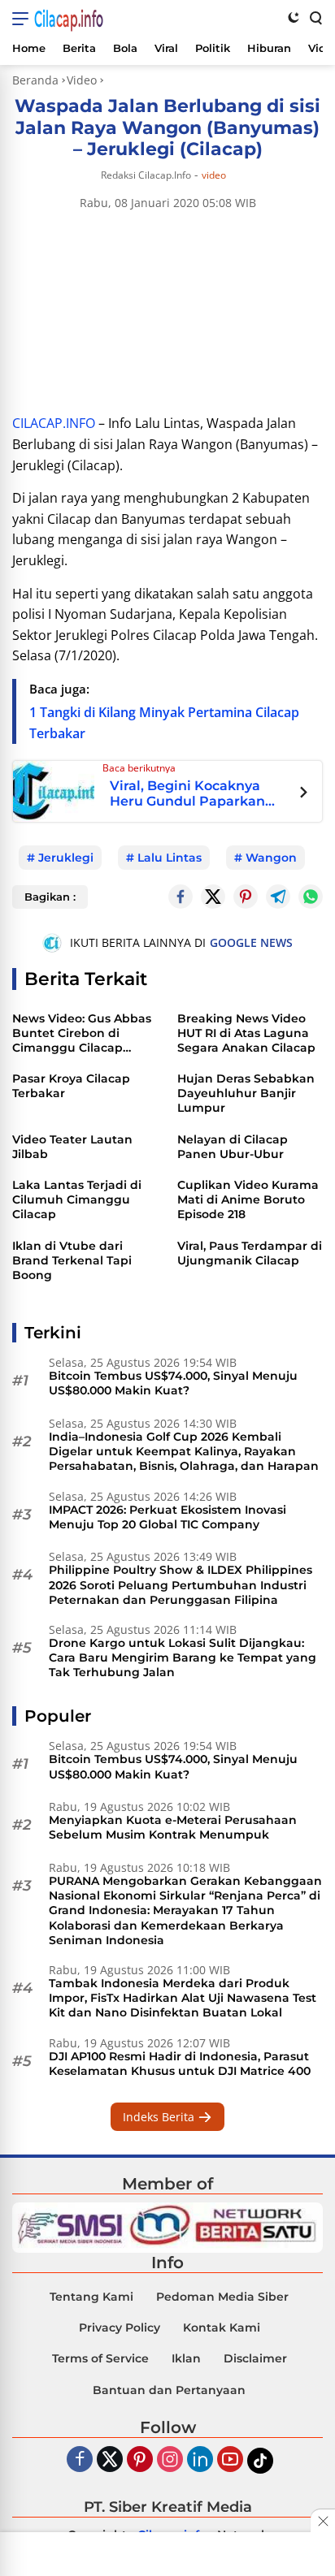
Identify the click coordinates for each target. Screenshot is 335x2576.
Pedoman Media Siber (222, 2297)
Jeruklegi (66, 858)
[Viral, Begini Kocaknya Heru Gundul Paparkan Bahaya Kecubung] (54, 790)
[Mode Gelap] (294, 17)
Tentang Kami (91, 2297)
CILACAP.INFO (54, 423)
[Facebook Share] (181, 897)
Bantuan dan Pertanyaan (169, 2390)
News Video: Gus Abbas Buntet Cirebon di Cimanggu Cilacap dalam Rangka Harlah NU (82, 1033)
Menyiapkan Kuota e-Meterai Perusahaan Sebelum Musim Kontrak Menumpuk (173, 1827)
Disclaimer (255, 2358)
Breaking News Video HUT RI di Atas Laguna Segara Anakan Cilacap (246, 1033)
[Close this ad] (323, 2521)
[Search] (315, 17)
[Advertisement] (167, 2556)
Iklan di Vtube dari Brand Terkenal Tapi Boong (72, 1260)
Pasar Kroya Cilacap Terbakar (71, 1086)
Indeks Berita (160, 2117)
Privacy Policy (120, 2327)
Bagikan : (50, 897)
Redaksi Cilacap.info (146, 175)
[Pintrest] (246, 897)
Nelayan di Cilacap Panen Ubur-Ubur (233, 1147)
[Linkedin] (200, 2460)
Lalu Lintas (170, 858)
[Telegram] (278, 897)
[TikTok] (260, 2461)
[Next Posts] (304, 794)
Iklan (186, 2358)
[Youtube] (230, 2460)
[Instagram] (170, 2460)
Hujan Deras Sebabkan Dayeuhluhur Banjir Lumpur (246, 1093)
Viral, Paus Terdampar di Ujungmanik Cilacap (250, 1253)
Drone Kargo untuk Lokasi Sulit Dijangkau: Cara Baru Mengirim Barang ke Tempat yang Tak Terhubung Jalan (183, 1658)
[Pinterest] (140, 2460)
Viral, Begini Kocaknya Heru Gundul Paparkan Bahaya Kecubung (187, 794)
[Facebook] (80, 2460)
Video (214, 175)
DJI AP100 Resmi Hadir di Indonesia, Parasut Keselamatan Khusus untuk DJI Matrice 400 (180, 2064)
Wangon (271, 858)
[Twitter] (213, 897)
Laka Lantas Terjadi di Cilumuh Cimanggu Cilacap (77, 1199)
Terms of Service (100, 2358)
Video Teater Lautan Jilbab (72, 1147)
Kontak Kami (222, 2327)
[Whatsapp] (311, 897)
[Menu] (23, 19)
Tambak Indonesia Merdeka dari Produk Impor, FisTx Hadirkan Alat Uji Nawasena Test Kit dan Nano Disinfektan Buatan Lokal (183, 1998)
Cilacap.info (69, 19)
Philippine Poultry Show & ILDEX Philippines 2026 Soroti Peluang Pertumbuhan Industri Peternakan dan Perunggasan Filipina (181, 1584)
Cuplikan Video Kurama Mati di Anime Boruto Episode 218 (248, 1199)
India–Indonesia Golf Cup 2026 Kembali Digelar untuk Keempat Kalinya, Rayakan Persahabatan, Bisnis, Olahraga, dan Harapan (184, 1451)
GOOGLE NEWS (251, 942)
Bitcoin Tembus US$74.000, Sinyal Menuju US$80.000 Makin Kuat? (173, 1383)
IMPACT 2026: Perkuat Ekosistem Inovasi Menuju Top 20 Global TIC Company (167, 1517)
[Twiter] (110, 2460)
